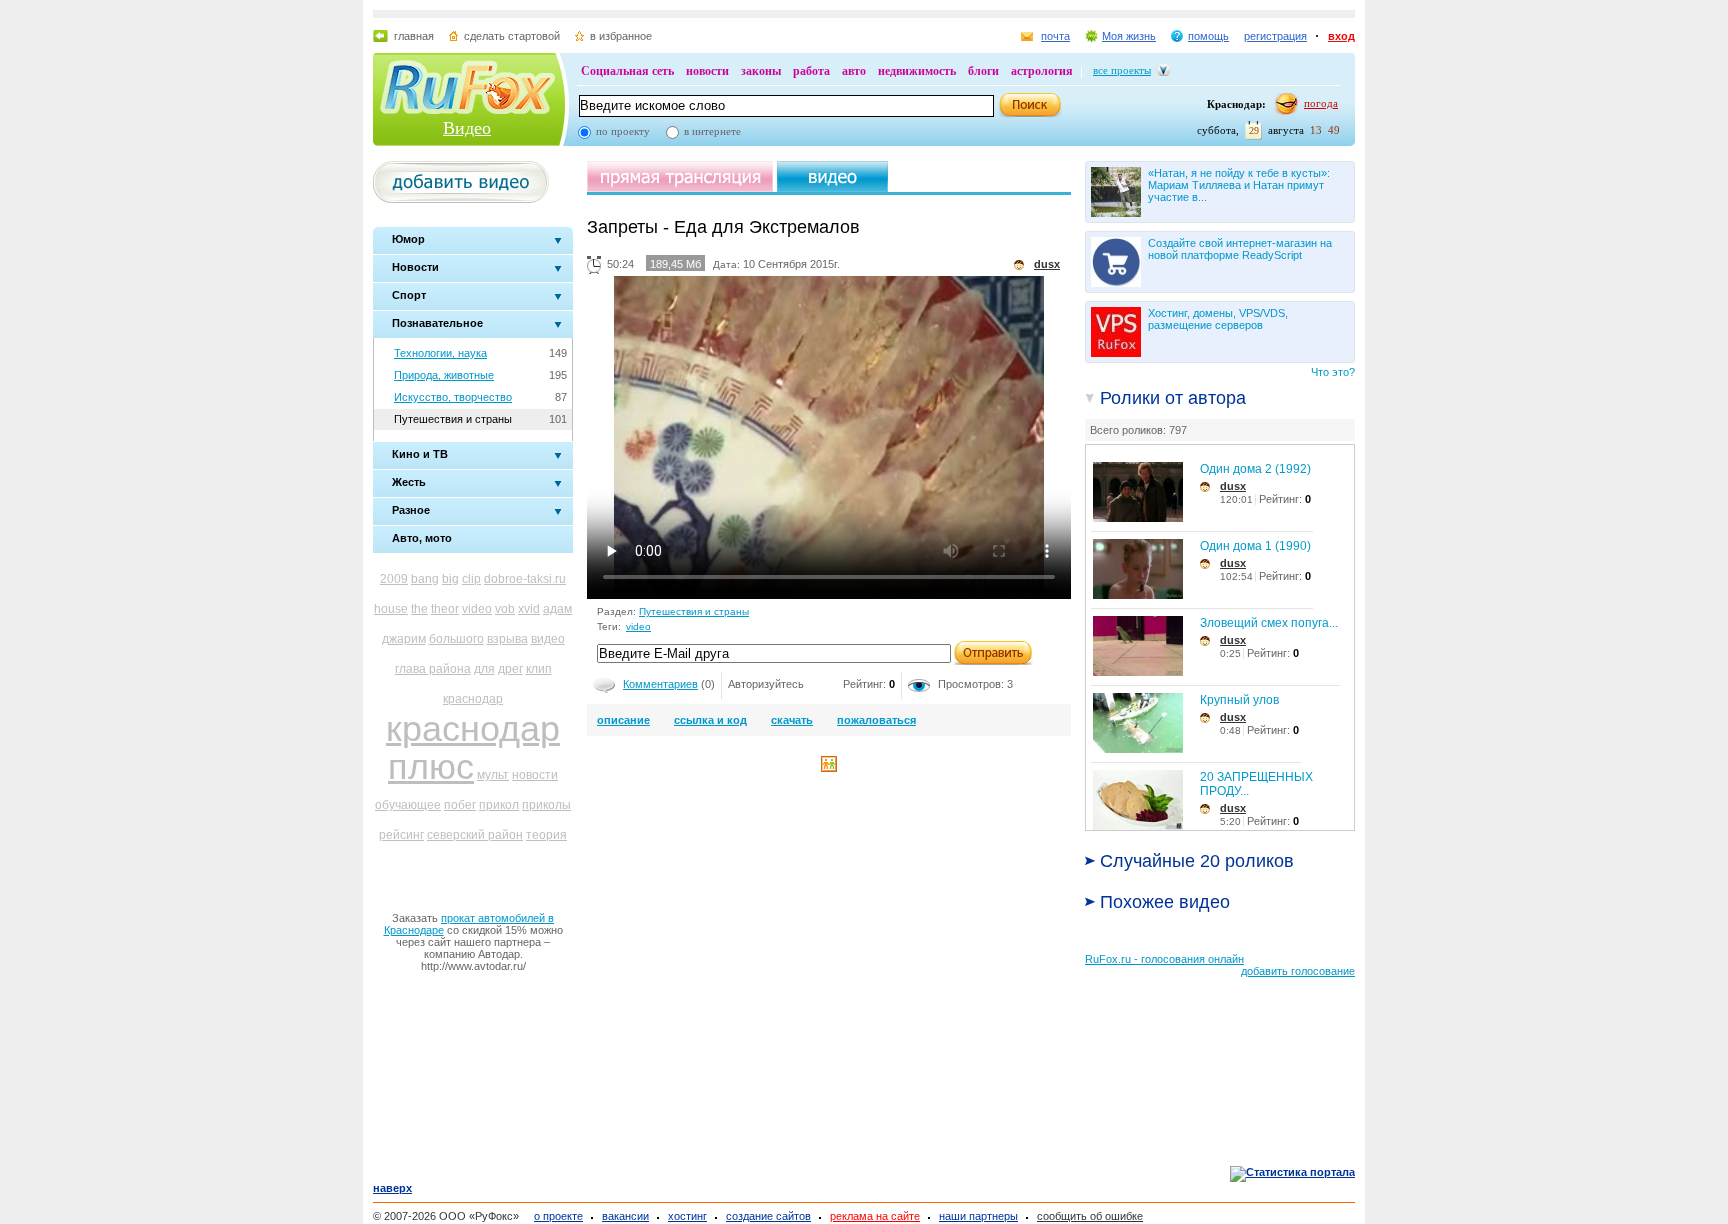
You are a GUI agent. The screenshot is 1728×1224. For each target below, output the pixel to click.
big (450, 579)
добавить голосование (1298, 971)
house (391, 609)
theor (445, 609)
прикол (499, 805)
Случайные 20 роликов (1197, 861)
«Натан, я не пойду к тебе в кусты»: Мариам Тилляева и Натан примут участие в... (1239, 185)
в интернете (712, 131)
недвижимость (917, 71)
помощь (1208, 36)
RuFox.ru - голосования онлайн (1164, 959)
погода (1321, 103)
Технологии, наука (440, 353)
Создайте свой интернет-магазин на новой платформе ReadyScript (1240, 249)
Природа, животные (444, 375)
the (419, 609)
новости (707, 71)
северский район (475, 835)
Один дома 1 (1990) (1255, 546)
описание (623, 720)
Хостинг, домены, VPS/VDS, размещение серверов (1218, 319)
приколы (546, 805)
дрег (510, 669)
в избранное (621, 36)
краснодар (473, 699)
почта (1055, 36)
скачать (792, 720)
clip (471, 579)
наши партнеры (978, 1216)
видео (548, 639)
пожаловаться (876, 720)
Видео (467, 128)
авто (854, 71)
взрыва (507, 639)
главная (414, 36)
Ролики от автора (1173, 398)
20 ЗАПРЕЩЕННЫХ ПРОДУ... (1256, 784)
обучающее (408, 805)
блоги (983, 71)
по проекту (623, 131)
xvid (529, 609)
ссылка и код (710, 720)
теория (546, 835)
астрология (1042, 71)
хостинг (687, 1216)
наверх (392, 1188)
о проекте (558, 1216)
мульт (493, 775)
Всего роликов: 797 (1138, 430)
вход (1341, 36)
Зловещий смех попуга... (1269, 623)
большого (456, 639)
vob (505, 609)
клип (539, 669)
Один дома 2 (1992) (1255, 469)
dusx (1233, 486)
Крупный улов (1239, 700)
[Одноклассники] (829, 768)
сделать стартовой (512, 36)
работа (811, 71)
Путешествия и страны (453, 419)
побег (460, 805)
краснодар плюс (473, 747)
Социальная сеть (627, 71)
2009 (394, 579)
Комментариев (660, 684)
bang (425, 579)
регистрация (1275, 36)
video (477, 609)
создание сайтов (768, 1216)
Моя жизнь (1129, 36)
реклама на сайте (875, 1216)
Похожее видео (1165, 902)
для (484, 669)
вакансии (625, 1216)
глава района (433, 669)
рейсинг (401, 835)
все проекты (1122, 70)
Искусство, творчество (453, 397)
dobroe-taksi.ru (525, 579)
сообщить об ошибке (1090, 1216)
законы (761, 71)
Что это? (1333, 372)
